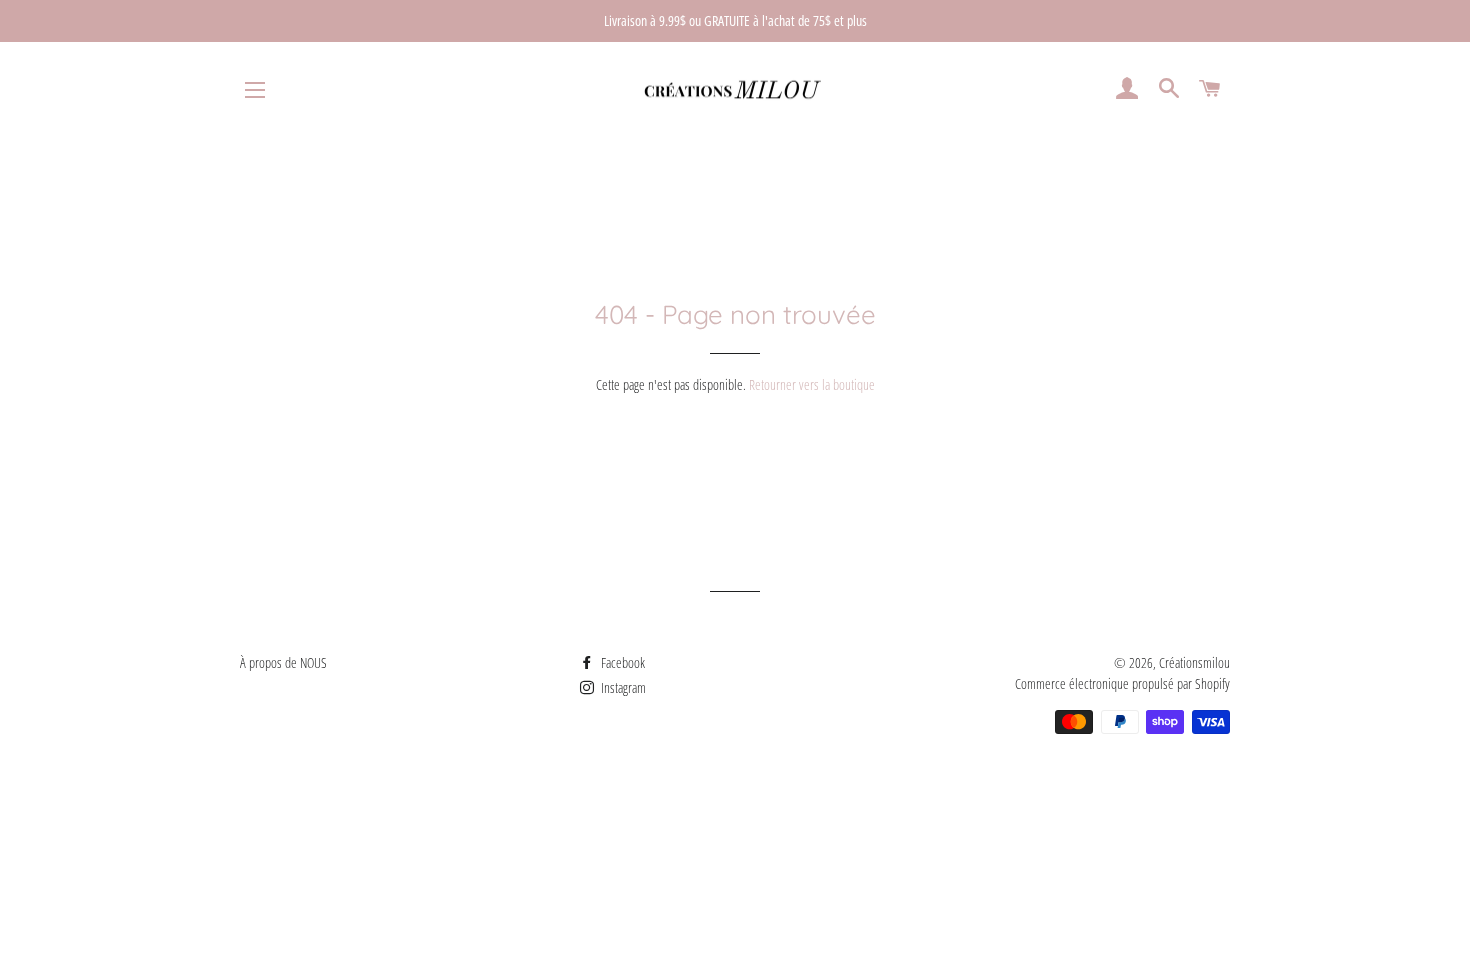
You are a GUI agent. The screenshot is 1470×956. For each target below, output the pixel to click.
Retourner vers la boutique (812, 384)
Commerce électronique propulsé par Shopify (1122, 683)
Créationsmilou (1194, 662)
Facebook (621, 662)
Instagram (622, 687)
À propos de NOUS (283, 662)
